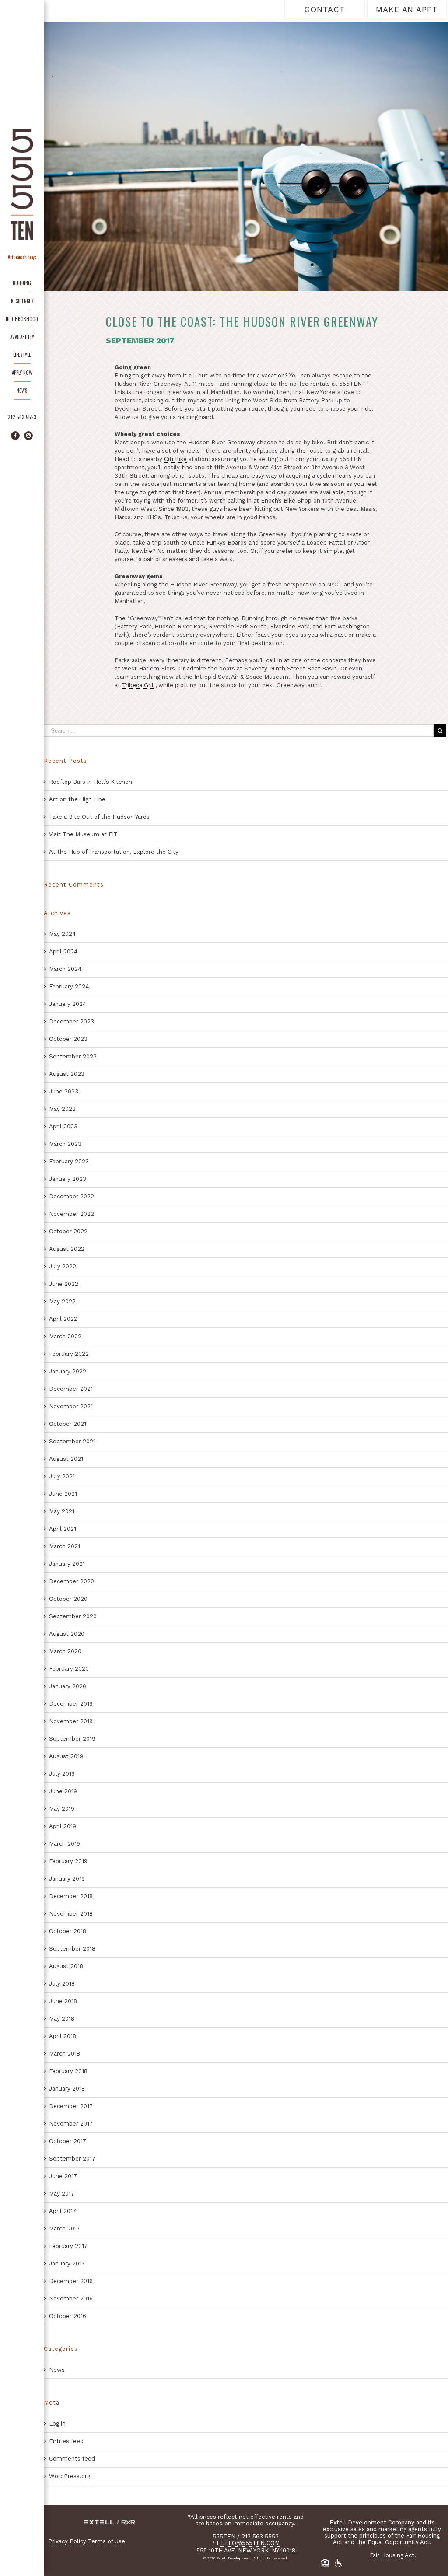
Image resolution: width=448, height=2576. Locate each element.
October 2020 (68, 1599)
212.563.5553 (22, 417)
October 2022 (68, 1231)
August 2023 (67, 1074)
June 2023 (64, 1091)
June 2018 (63, 2001)
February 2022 (69, 1354)
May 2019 (62, 1809)
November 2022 (72, 1214)
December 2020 (72, 1581)
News (57, 2370)
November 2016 (71, 2299)
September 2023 (73, 1056)
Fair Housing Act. (393, 2555)
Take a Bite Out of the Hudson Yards (99, 817)
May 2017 (62, 2194)
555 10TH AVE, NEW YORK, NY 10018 (246, 2550)
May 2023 (62, 1109)
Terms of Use (107, 2541)
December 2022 (72, 1196)
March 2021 (65, 1546)
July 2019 (62, 1774)
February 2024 (69, 986)
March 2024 (65, 969)
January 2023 (68, 1179)
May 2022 (62, 1301)
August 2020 (67, 1634)
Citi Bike (175, 459)
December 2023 (72, 1021)
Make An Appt (407, 9)
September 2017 (72, 2159)
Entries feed (66, 2441)
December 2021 (71, 1389)
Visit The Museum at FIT (83, 834)
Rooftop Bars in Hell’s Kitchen (91, 782)
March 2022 (65, 1336)
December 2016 (71, 2281)
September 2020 (73, 1616)
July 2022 (63, 1266)
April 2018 (63, 2036)
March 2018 (65, 2054)
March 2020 (65, 1651)
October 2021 (68, 1424)
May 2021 (62, 1511)
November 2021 (71, 1406)
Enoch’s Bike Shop (286, 501)
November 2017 (71, 2124)
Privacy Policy (67, 2541)
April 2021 (63, 1529)
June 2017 (63, 2176)
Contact (324, 9)
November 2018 (71, 1914)
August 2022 (67, 1249)
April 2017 (63, 2211)
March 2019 (65, 1844)
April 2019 (63, 1826)
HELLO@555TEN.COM (248, 2543)
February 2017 (68, 2246)
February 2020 (69, 1669)
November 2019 (71, 1721)
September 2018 (72, 1949)
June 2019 (63, 1791)
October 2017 (68, 2141)
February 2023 (69, 1161)
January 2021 (67, 1564)
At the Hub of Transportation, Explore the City (114, 852)
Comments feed (72, 2459)
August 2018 (66, 1966)
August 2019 (66, 1756)
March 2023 (65, 1144)
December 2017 (71, 2106)
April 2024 (63, 951)
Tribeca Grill (139, 685)
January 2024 (68, 1004)
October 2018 (68, 1931)
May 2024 (62, 934)
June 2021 (63, 1494)
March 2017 (65, 2229)
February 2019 (68, 1861)
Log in (57, 2424)
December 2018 (71, 1896)
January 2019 (67, 1879)
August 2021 (66, 1459)
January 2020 (68, 1686)
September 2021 (72, 1441)
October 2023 (68, 1039)
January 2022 (68, 1371)
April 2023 (63, 1126)
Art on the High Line (77, 799)
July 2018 (62, 1984)
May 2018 (62, 2019)
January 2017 (67, 2264)
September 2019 (72, 1739)
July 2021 (62, 1476)
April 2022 (63, 1319)
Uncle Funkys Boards (218, 543)
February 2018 (68, 2071)
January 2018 (67, 2089)
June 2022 (64, 1284)
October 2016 (68, 2316)
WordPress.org (70, 2476)
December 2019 (71, 1704)
